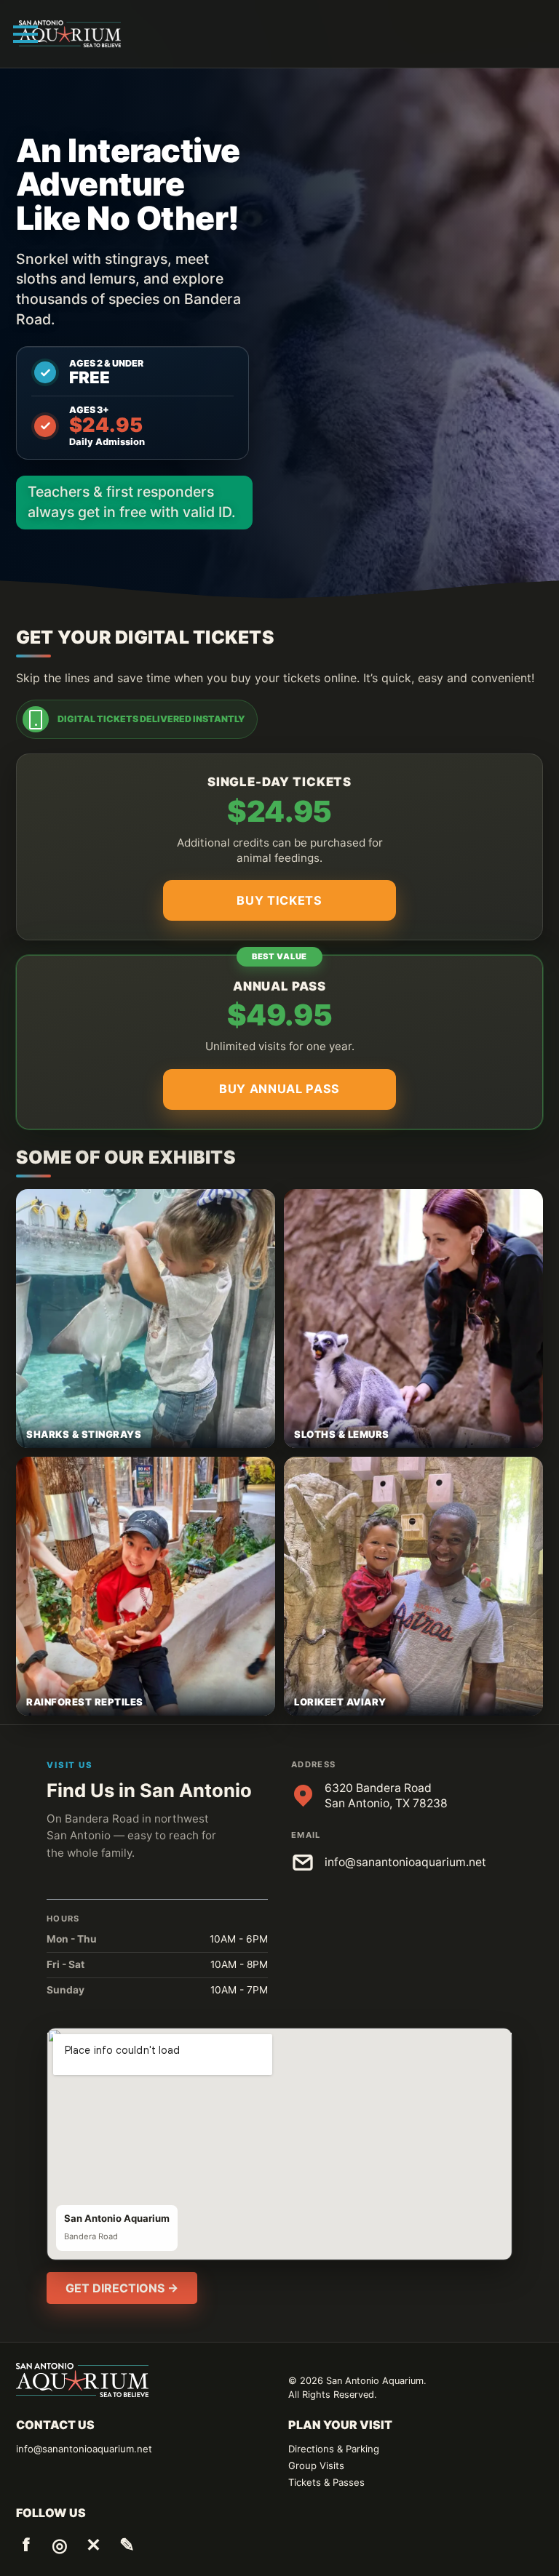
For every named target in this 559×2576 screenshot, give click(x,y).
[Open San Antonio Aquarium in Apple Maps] (279, 2144)
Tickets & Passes (326, 2482)
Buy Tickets (279, 900)
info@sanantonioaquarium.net (405, 1862)
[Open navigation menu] (25, 34)
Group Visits (316, 2465)
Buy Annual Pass (279, 1089)
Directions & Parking (334, 2449)
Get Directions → (122, 2288)
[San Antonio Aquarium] (70, 33)
